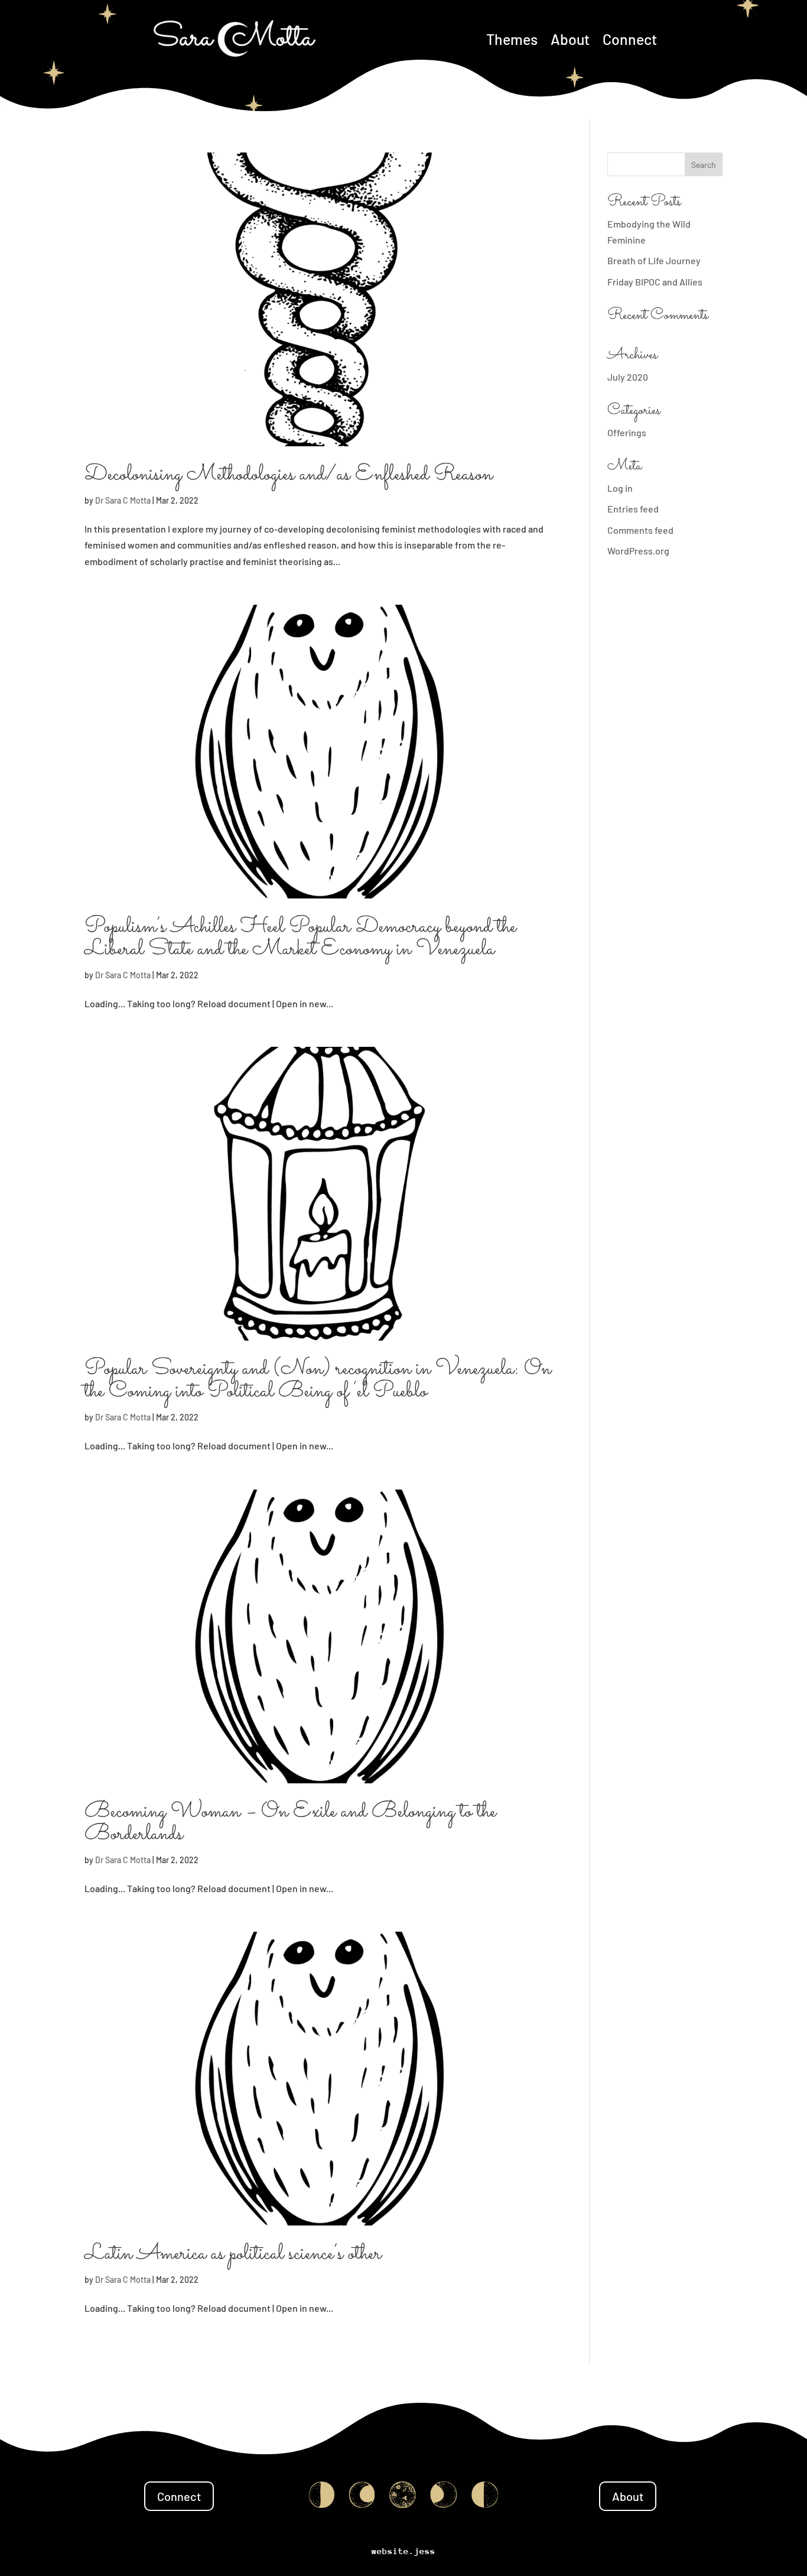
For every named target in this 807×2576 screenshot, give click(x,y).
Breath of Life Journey (654, 260)
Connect (630, 39)
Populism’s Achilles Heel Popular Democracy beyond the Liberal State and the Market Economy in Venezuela (300, 938)
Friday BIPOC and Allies (655, 282)
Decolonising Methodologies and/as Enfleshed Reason (289, 475)
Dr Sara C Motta (123, 500)
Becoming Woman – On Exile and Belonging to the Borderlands (290, 1823)
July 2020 (628, 377)
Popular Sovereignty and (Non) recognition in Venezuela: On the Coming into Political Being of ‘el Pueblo (318, 1381)
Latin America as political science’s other (233, 2254)
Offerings (627, 432)
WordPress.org (638, 551)
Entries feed (633, 509)
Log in (620, 488)
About (570, 39)
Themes (512, 39)
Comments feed (640, 530)
